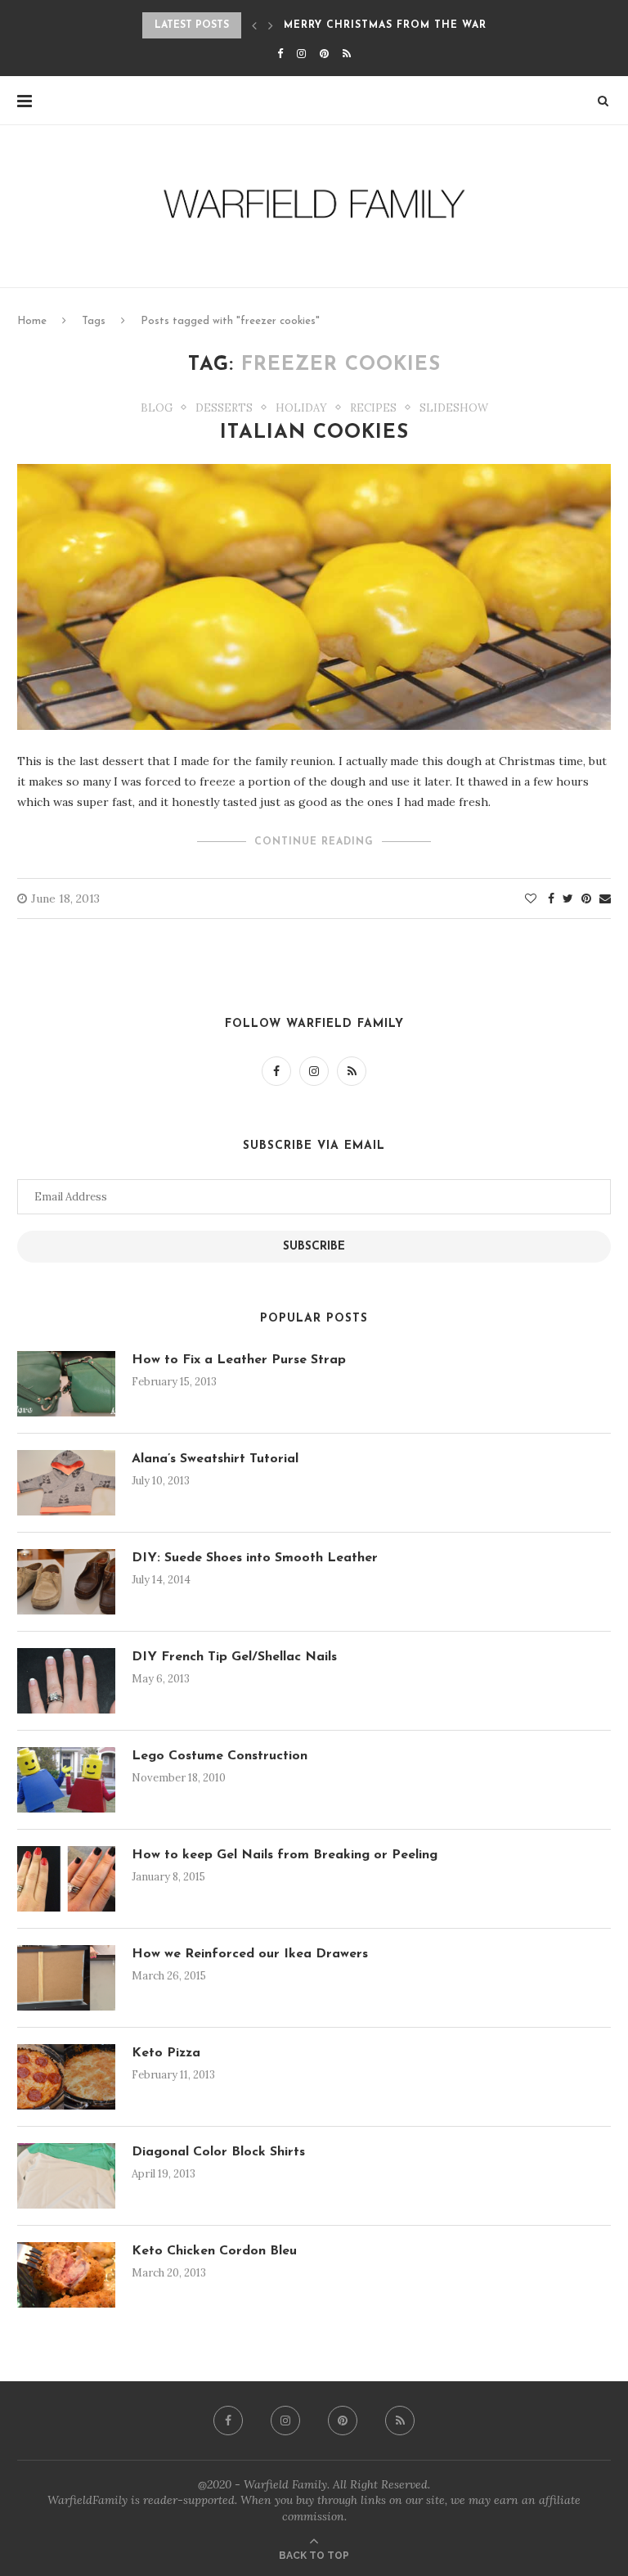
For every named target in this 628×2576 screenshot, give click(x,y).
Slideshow (454, 408)
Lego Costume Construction (220, 1756)
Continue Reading (314, 842)
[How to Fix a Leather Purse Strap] (66, 1384)
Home (32, 321)
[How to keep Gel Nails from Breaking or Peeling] (66, 1879)
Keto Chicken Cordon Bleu (214, 2251)
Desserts (224, 408)
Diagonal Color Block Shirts (218, 2152)
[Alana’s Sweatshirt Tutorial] (66, 1483)
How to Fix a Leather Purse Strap (239, 1360)
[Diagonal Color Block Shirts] (66, 2176)
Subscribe (314, 1247)
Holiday (301, 408)
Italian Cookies (314, 433)
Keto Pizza (166, 2053)
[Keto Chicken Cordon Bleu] (66, 2275)
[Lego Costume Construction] (66, 1780)
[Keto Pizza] (66, 2077)
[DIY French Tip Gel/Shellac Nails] (66, 1681)
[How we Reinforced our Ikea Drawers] (66, 1978)
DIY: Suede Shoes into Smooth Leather (255, 1558)
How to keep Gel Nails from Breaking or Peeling (285, 1855)
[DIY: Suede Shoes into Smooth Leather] (66, 1582)
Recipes (373, 408)
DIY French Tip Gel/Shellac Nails (234, 1657)
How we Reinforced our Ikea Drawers (250, 1954)
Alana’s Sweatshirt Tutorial (215, 1459)
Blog (157, 408)
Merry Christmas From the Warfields (405, 25)
